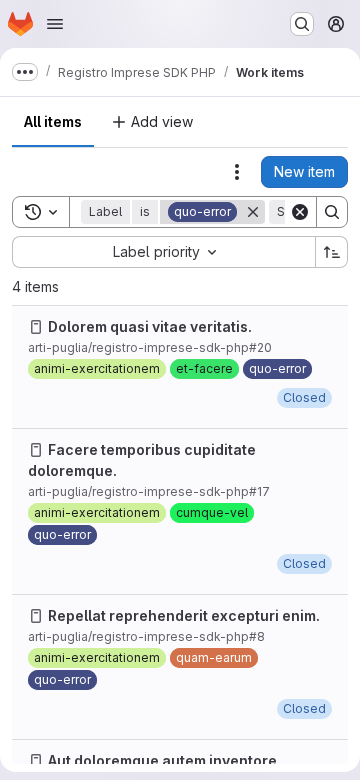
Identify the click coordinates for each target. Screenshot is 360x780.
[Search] (332, 212)
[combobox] (163, 252)
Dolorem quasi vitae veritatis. (150, 326)
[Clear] (300, 212)
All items (53, 121)
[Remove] (253, 212)
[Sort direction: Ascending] (332, 252)
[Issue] (36, 327)
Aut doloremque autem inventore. (164, 760)
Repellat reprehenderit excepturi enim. (184, 615)
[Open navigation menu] (55, 24)
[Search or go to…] (302, 24)
